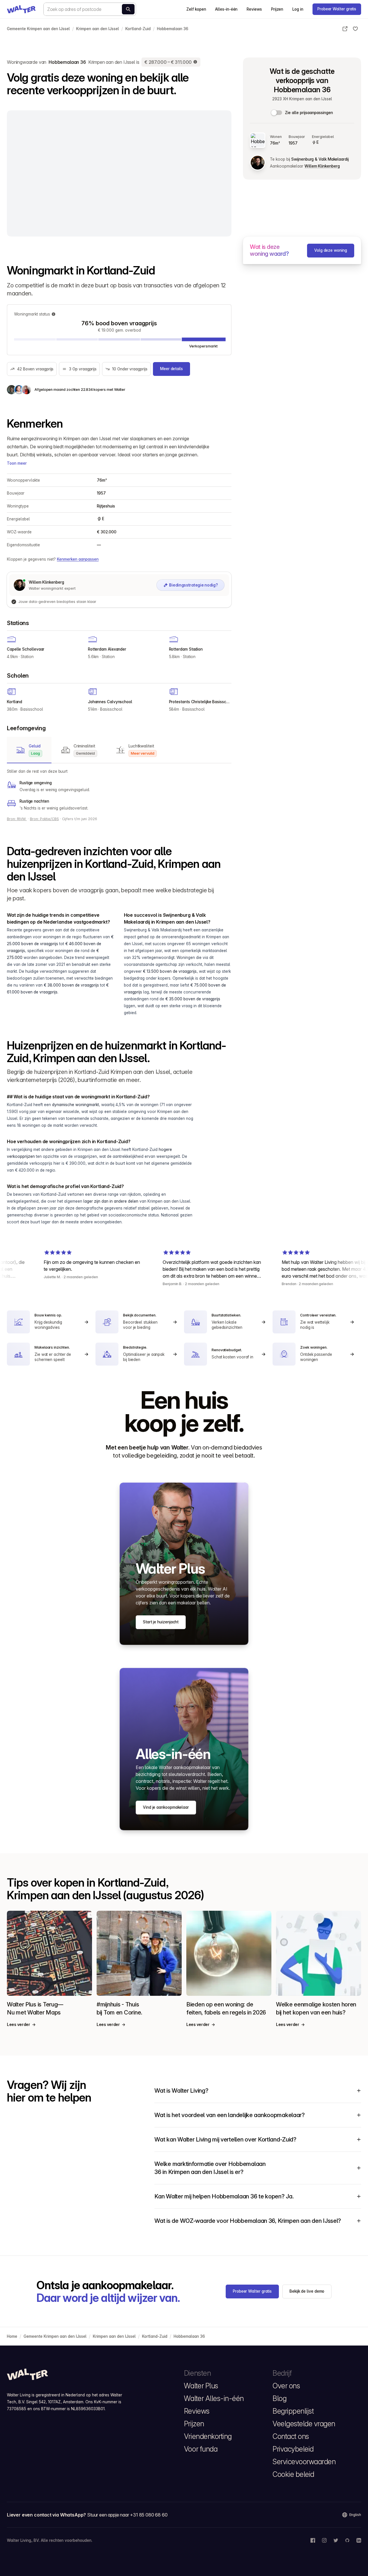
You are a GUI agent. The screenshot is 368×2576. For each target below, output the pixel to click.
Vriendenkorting (208, 2436)
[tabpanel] (119, 790)
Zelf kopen (196, 9)
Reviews (254, 9)
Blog (279, 2398)
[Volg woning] (355, 29)
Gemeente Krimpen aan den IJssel (38, 29)
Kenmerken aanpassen (78, 559)
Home (12, 2336)
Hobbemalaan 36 (173, 29)
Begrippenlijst (293, 2411)
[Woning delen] (345, 29)
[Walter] (21, 9)
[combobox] (90, 9)
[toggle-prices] (277, 113)
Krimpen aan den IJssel (98, 29)
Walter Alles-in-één (214, 2398)
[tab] (29, 750)
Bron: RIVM (17, 819)
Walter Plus (201, 2386)
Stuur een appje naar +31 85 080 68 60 (127, 2515)
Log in (298, 9)
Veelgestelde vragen (304, 2424)
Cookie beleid (293, 2474)
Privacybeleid (293, 2449)
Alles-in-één (226, 9)
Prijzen (277, 9)
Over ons (286, 2386)
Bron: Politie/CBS (44, 819)
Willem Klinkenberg (322, 166)
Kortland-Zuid (138, 29)
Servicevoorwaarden (304, 2462)
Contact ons (291, 2436)
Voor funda (201, 2449)
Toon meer (17, 463)
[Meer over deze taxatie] (195, 62)
